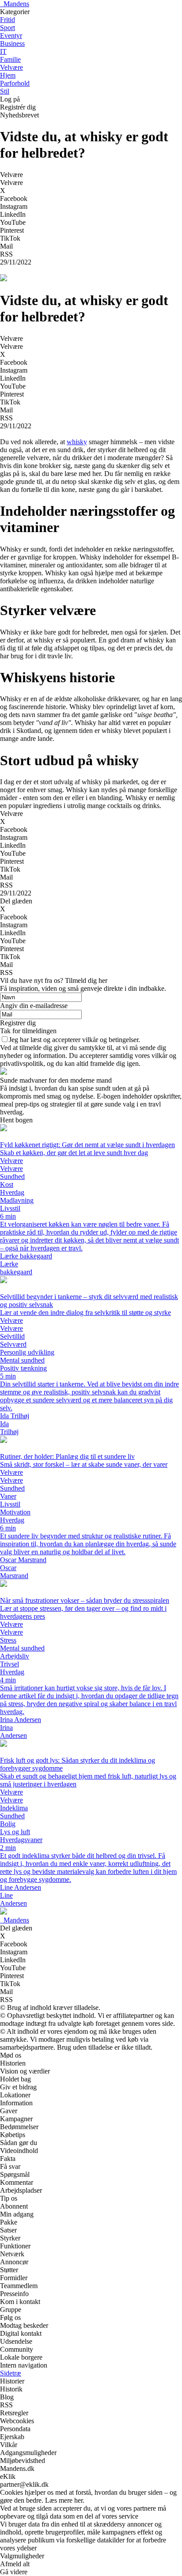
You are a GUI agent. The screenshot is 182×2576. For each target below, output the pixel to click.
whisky (77, 442)
